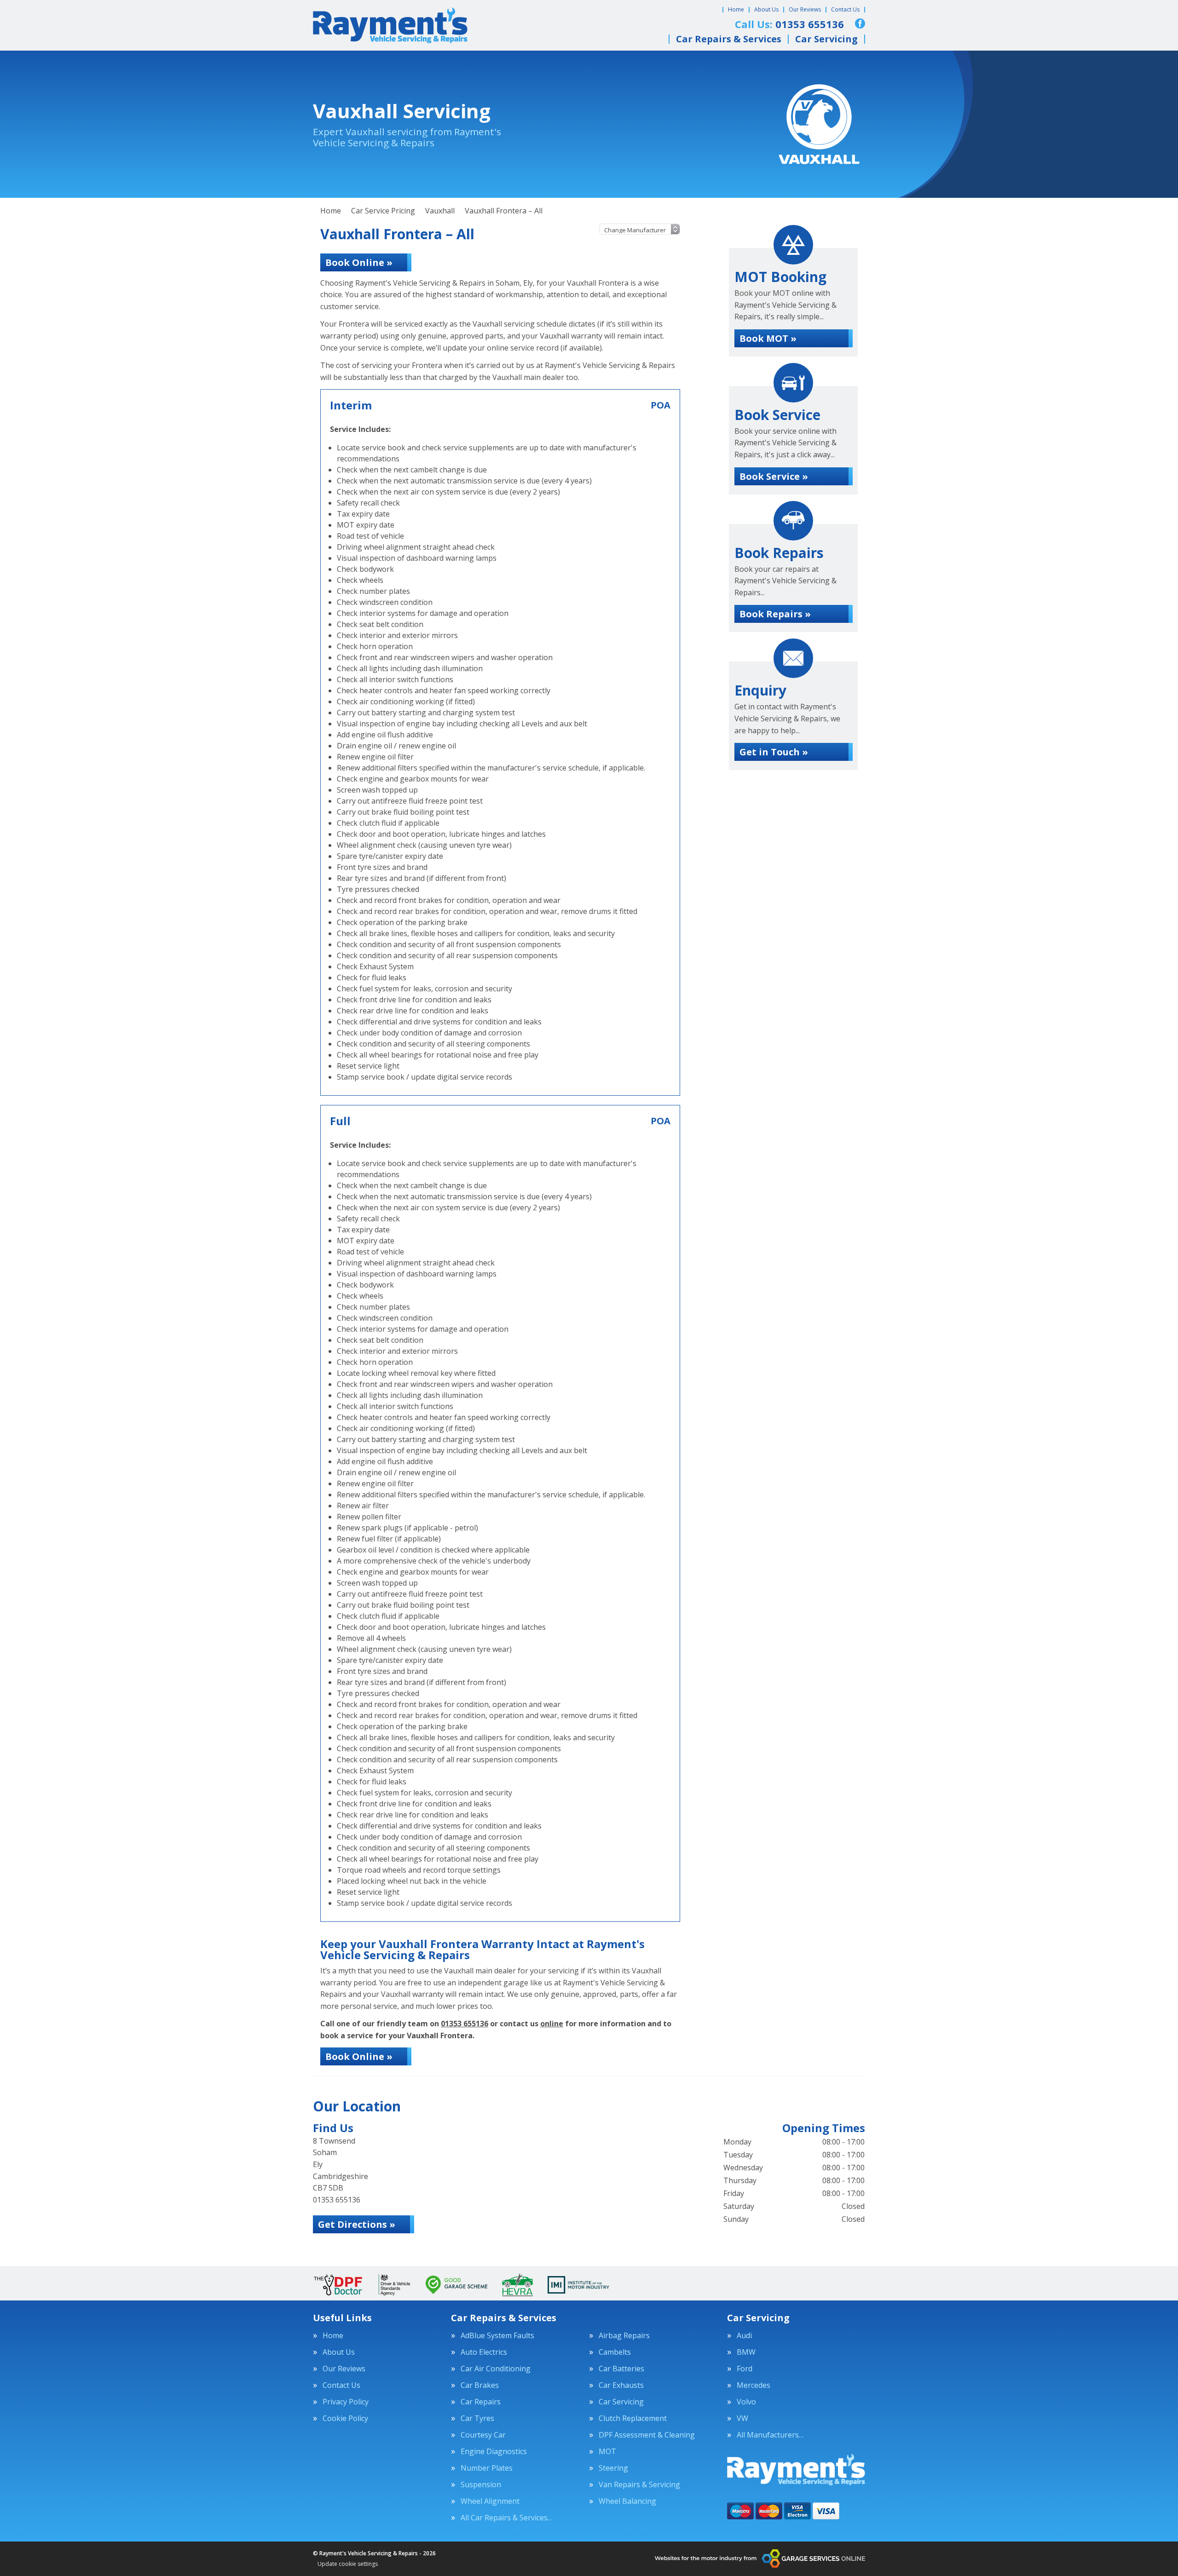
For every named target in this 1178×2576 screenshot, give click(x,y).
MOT (607, 2451)
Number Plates (487, 2468)
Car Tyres (477, 2418)
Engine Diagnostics (494, 2451)
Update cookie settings (348, 2564)
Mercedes (754, 2385)
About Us (766, 9)
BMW (746, 2352)
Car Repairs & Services (729, 39)
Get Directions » (357, 2224)
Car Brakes (480, 2385)
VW (742, 2418)
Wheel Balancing (627, 2501)
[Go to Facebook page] (860, 23)
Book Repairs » (775, 614)
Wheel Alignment (490, 2501)
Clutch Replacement (633, 2418)
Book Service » (774, 476)
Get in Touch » (774, 752)
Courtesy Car (483, 2435)
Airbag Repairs (624, 2335)
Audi (744, 2335)
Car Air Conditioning (496, 2369)
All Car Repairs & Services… (507, 2518)
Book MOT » (768, 338)
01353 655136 (465, 2024)
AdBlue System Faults (497, 2335)
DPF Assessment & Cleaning (647, 2435)
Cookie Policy (345, 2418)
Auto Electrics (484, 2352)
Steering (613, 2468)
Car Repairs (481, 2402)
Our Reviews (805, 9)
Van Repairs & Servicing (639, 2484)
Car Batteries (621, 2369)
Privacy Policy (346, 2402)
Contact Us (845, 9)
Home (736, 9)
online (552, 2024)
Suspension (481, 2484)
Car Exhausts (621, 2385)
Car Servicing (826, 39)
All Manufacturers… (770, 2435)
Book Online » (359, 262)
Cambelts (615, 2352)
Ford (745, 2369)
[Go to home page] (390, 25)
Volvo (746, 2402)
